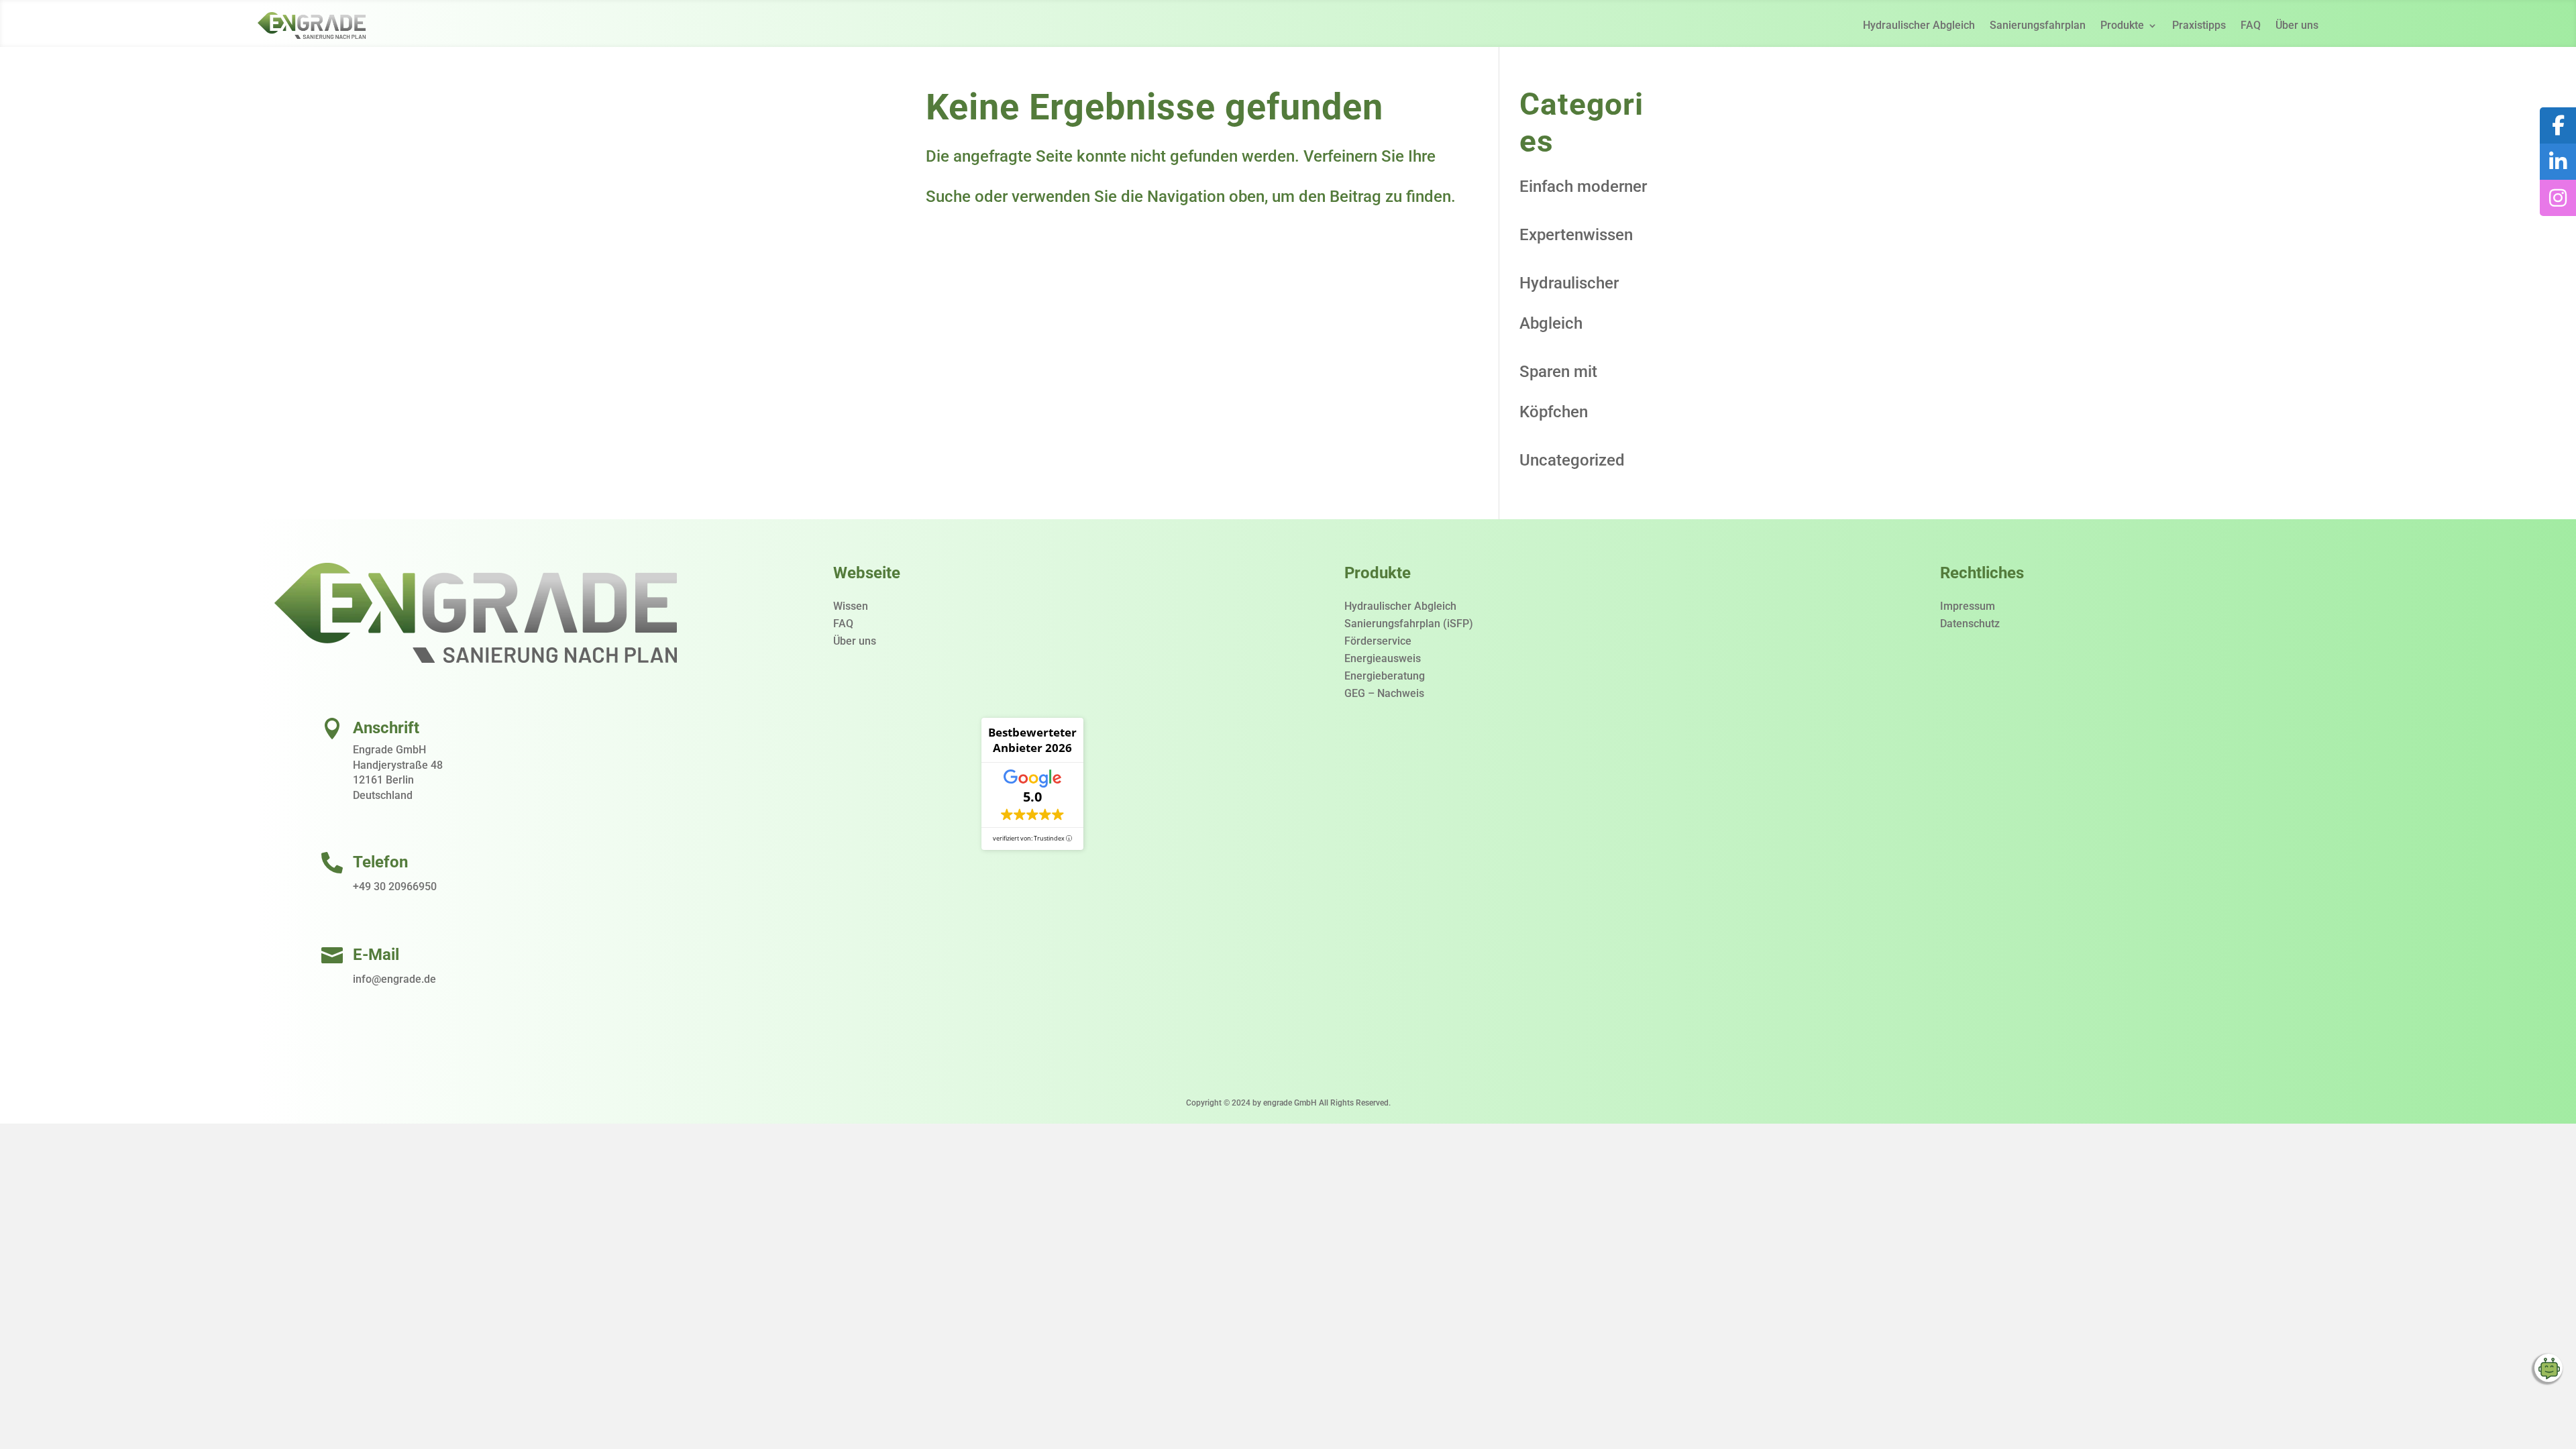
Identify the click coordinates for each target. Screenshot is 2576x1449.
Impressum (1968, 606)
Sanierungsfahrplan (2038, 25)
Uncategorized (1572, 460)
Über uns (2297, 25)
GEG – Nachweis (1384, 693)
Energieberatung (1385, 676)
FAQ (2251, 25)
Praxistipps (2199, 25)
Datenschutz (1970, 624)
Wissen (851, 606)
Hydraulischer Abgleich (1919, 25)
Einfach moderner (1583, 186)
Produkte (2122, 25)
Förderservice (1378, 641)
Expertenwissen (1576, 235)
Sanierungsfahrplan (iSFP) (1409, 624)
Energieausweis (1383, 658)
